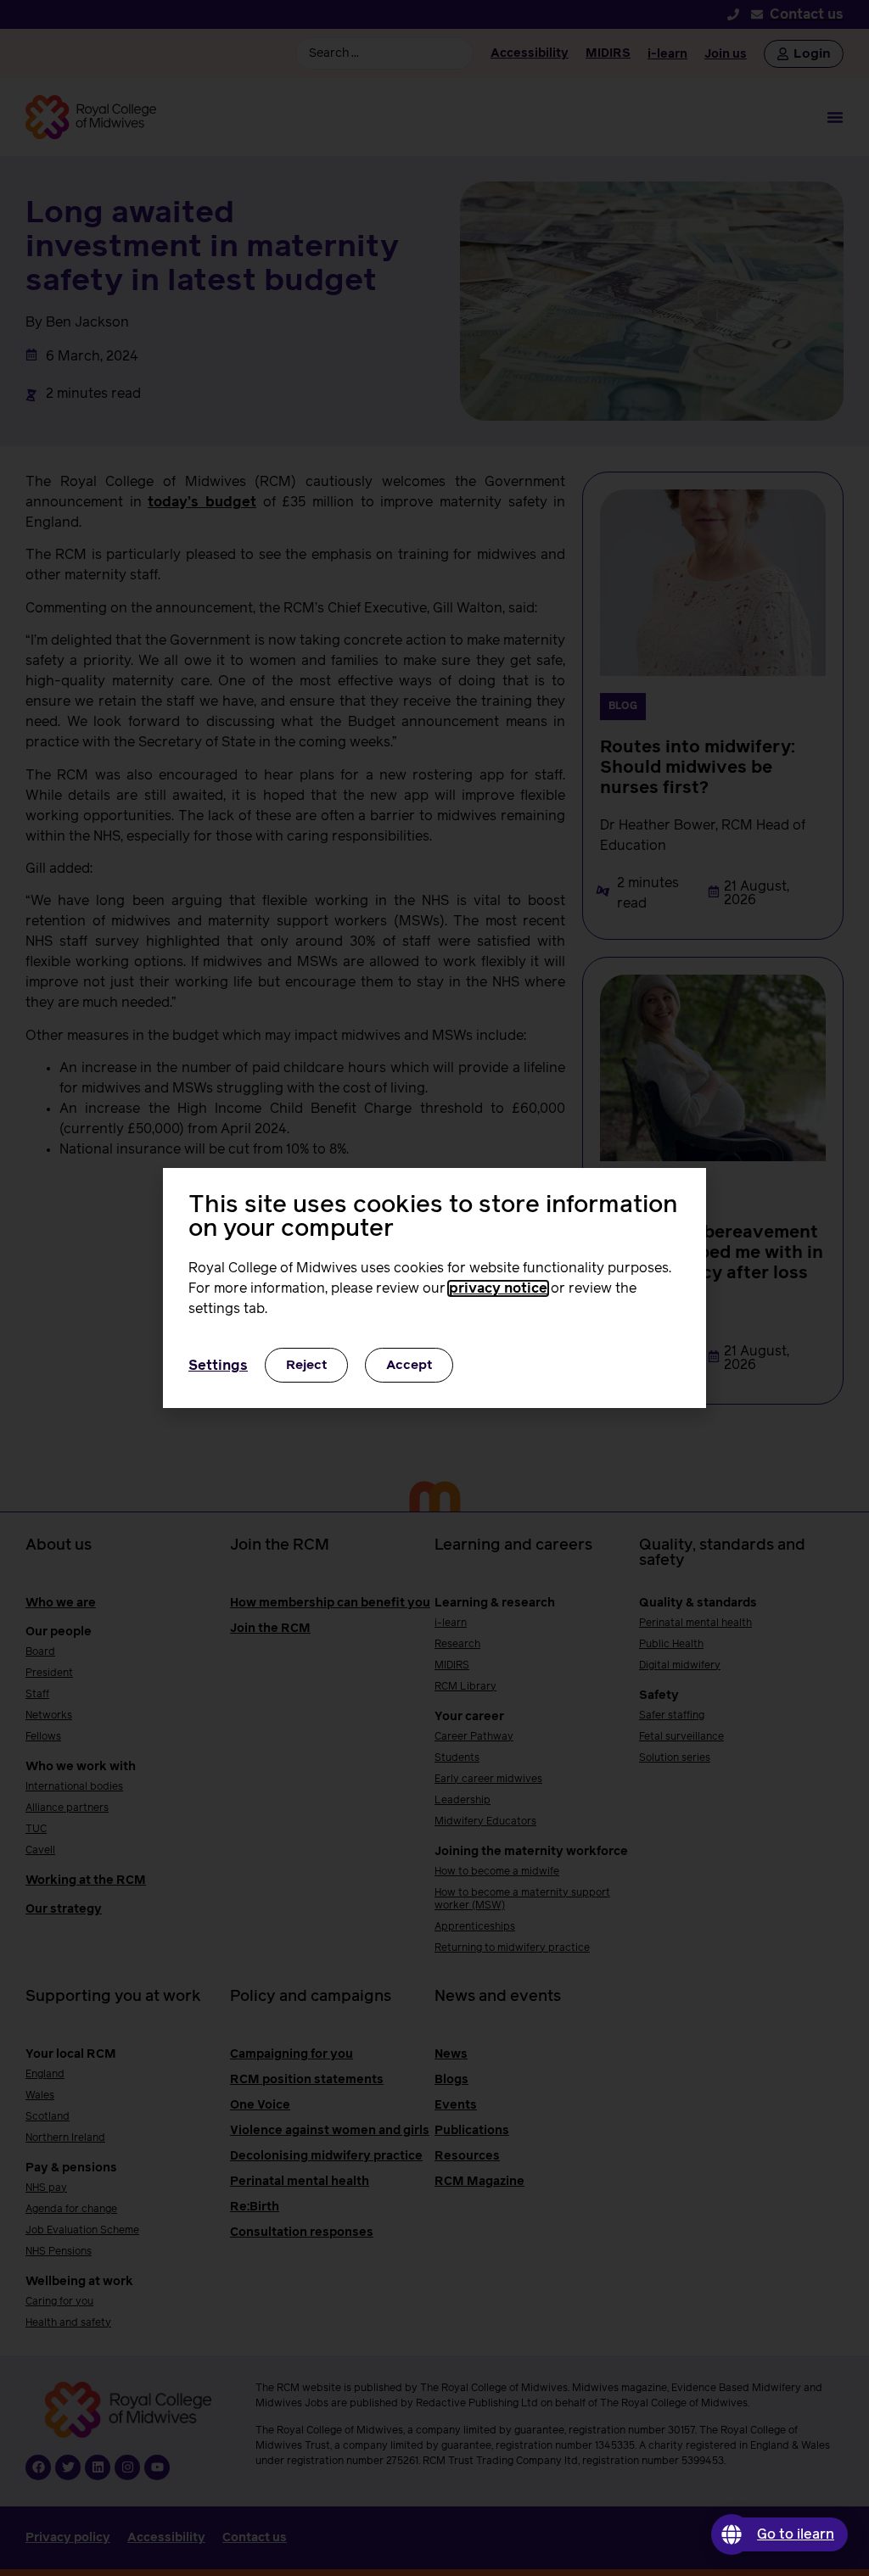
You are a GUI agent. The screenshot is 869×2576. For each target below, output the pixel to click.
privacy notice (498, 1288)
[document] (434, 1288)
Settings (218, 1366)
